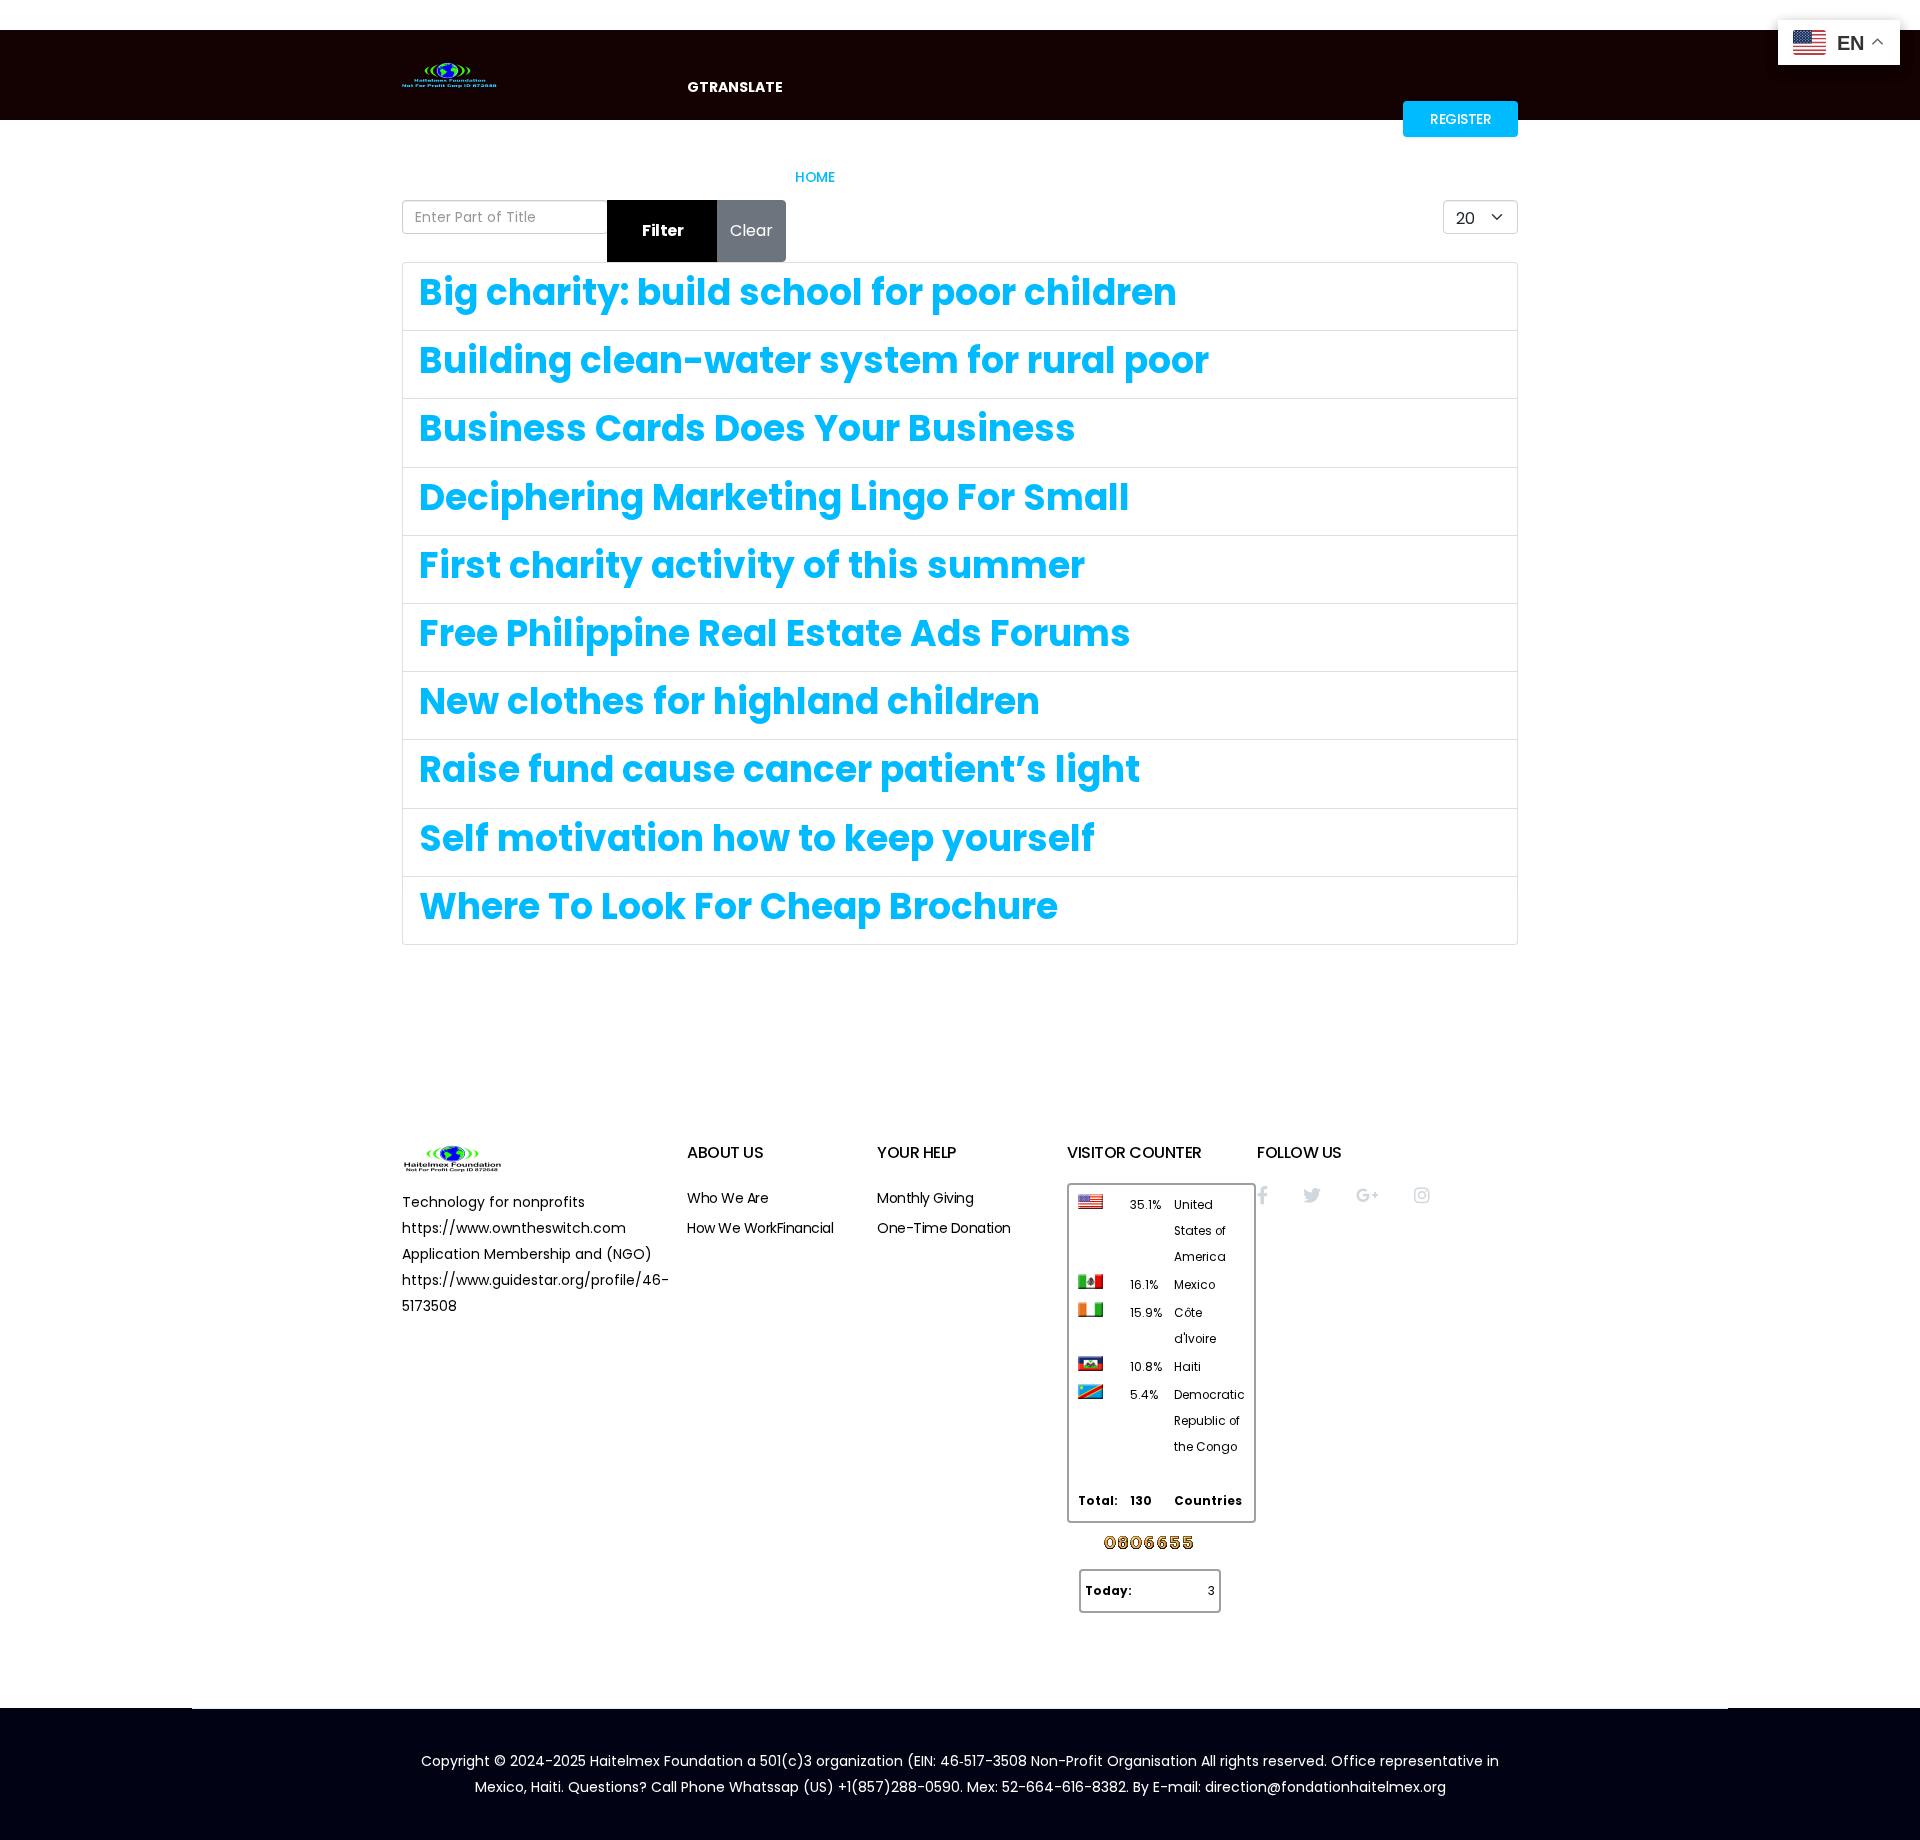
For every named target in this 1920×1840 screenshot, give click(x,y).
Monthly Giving (925, 1198)
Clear (751, 230)
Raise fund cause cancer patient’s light (779, 769)
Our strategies (1017, 177)
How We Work (732, 1228)
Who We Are (727, 1198)
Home (814, 177)
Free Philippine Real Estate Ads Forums (775, 633)
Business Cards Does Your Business (747, 428)
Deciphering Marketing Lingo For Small (774, 497)
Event (1129, 177)
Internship (1332, 177)
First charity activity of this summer (752, 565)
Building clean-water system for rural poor (814, 360)
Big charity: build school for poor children (798, 292)
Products (1222, 177)
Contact (1439, 177)
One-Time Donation (944, 1228)
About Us (892, 177)
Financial (805, 1228)
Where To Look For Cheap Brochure (738, 906)
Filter (662, 230)
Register (1460, 119)
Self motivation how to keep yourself (757, 838)
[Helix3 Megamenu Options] (1509, 175)
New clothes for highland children (729, 701)
